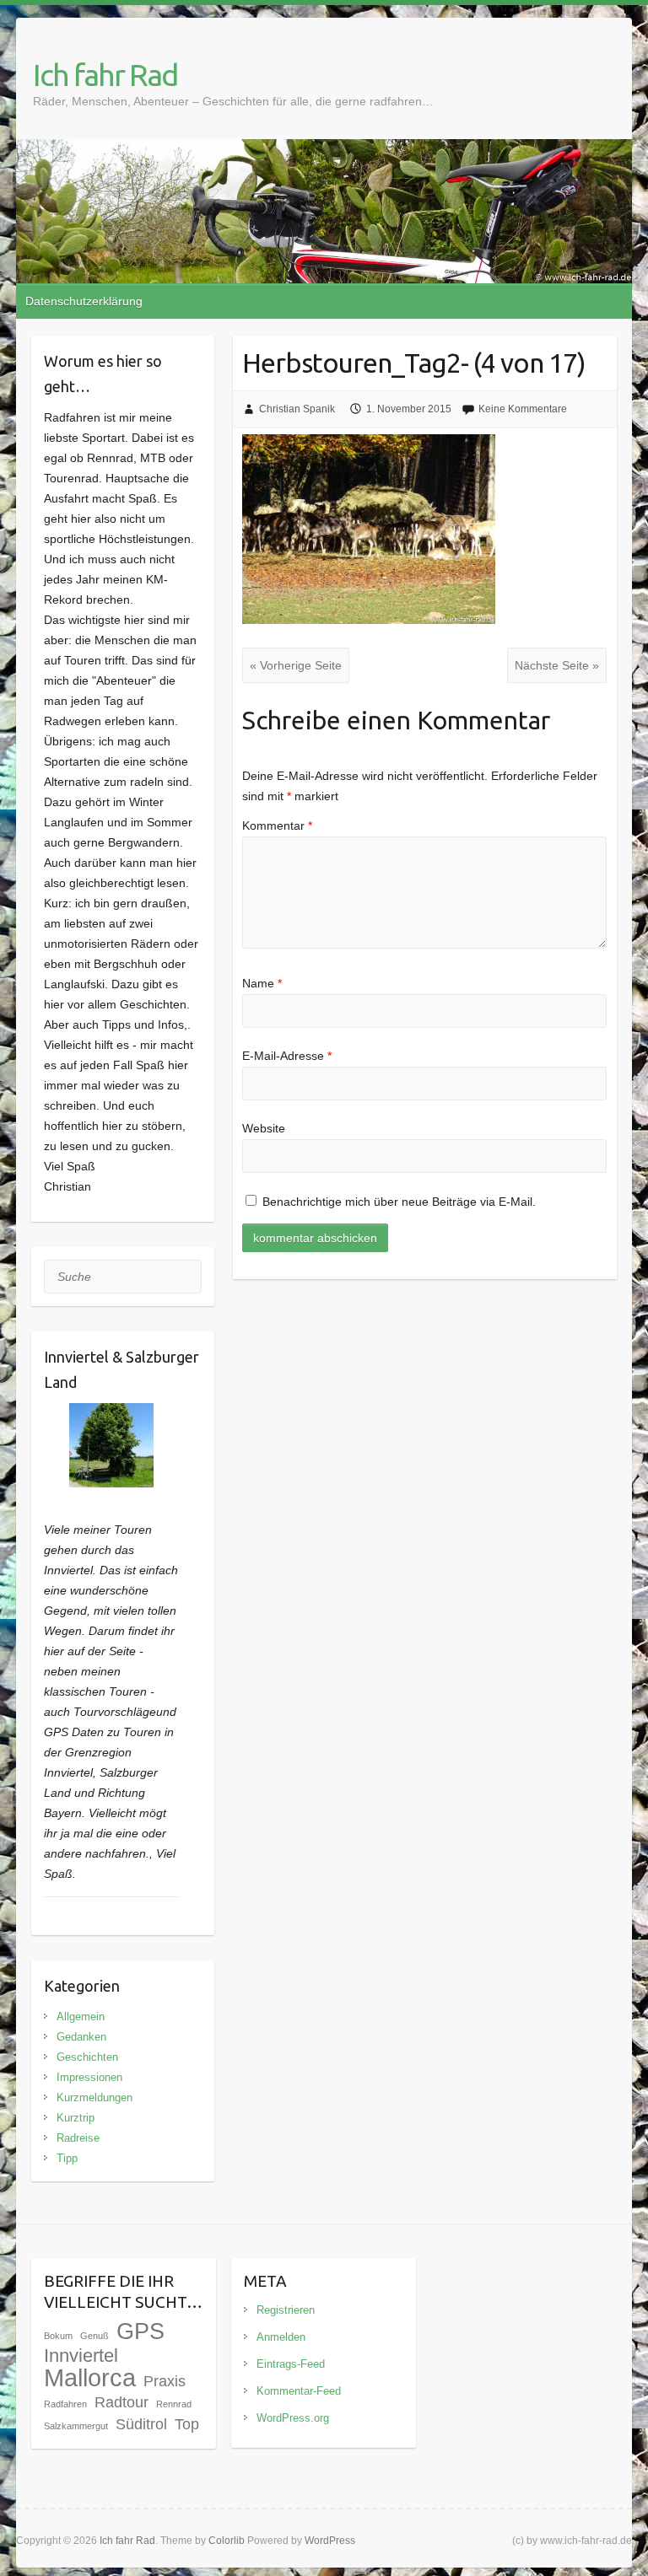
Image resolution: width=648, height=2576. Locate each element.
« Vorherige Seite (296, 665)
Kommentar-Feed (299, 2391)
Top (187, 2424)
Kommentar (277, 826)
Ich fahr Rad (105, 75)
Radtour (121, 2402)
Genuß (94, 2336)
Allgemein (81, 2017)
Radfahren (65, 2404)
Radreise (78, 2138)
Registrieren (286, 2310)
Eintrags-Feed (291, 2364)
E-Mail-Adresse (287, 1056)
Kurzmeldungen (94, 2097)
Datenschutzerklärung (84, 301)
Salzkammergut (76, 2426)
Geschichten (87, 2057)
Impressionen (89, 2077)
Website (264, 1128)
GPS (140, 2331)
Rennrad (174, 2404)
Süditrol (141, 2424)
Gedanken (81, 2037)
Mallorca (90, 2377)
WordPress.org (293, 2418)
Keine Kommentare (523, 409)
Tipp (67, 2158)
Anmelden (281, 2337)
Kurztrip (76, 2118)
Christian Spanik (297, 409)
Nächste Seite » (557, 665)
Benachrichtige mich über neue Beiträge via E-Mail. (399, 1202)
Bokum (58, 2336)
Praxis (165, 2381)
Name (262, 983)
